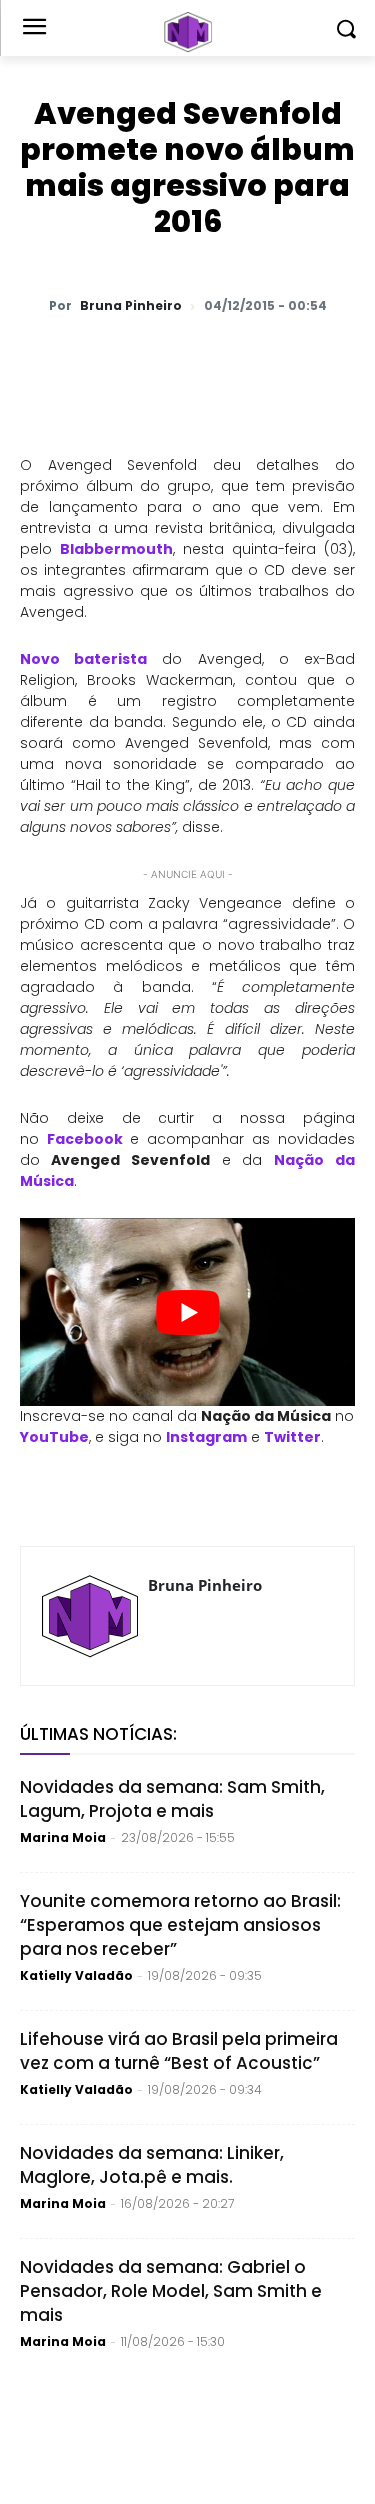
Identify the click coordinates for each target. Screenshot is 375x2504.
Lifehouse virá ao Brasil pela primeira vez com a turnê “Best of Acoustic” (179, 2051)
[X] (149, 358)
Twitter (292, 1437)
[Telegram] (241, 358)
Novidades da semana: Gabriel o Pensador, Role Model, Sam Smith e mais (171, 2291)
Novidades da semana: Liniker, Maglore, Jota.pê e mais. (152, 2165)
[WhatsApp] (103, 358)
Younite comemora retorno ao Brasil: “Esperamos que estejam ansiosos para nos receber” (180, 1925)
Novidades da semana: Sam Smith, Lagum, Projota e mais (172, 1799)
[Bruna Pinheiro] (90, 1616)
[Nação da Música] (187, 32)
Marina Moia (63, 1837)
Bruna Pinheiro (131, 306)
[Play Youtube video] (187, 1312)
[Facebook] (195, 358)
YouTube (54, 1437)
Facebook (85, 1139)
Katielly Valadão (76, 1975)
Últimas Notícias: (98, 1734)
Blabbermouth (116, 549)
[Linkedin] (287, 358)
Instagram (206, 1437)
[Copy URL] (333, 358)
